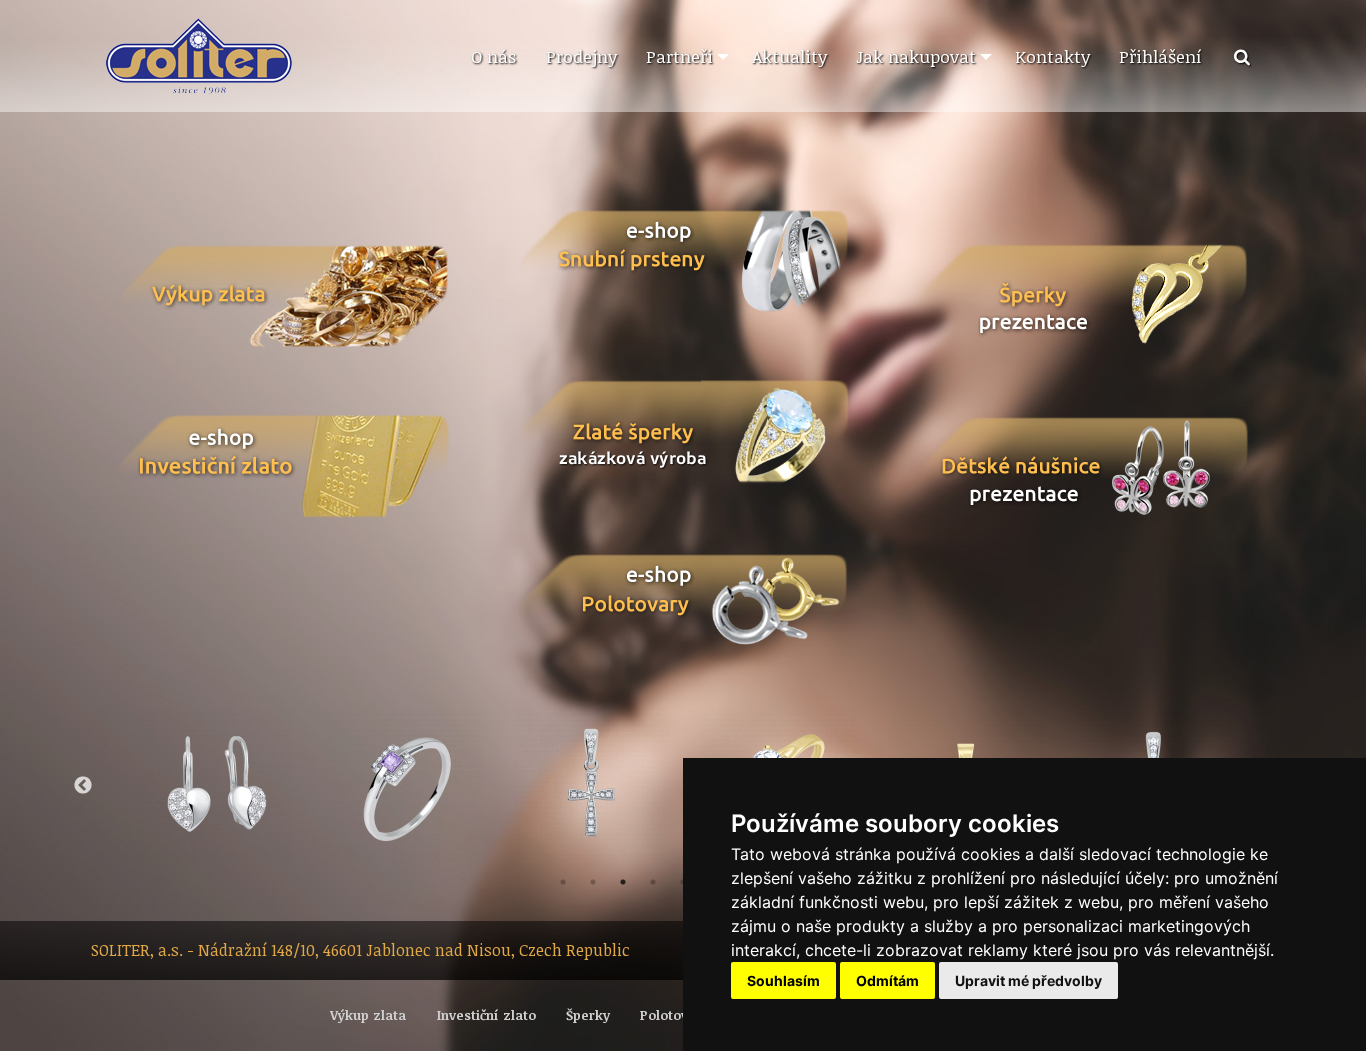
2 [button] (593, 882)
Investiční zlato (486, 1015)
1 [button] (563, 882)
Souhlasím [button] (783, 980)
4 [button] (653, 882)
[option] (403, 785)
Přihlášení (1160, 56)
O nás (493, 56)
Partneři (679, 56)
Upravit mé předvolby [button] (1028, 980)
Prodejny (581, 56)
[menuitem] (493, 57)
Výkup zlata (368, 1015)
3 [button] (623, 882)
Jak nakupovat (916, 56)
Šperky (588, 1015)
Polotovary (674, 1015)
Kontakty (1052, 56)
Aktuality (789, 56)
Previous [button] (83, 786)
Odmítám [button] (887, 980)
